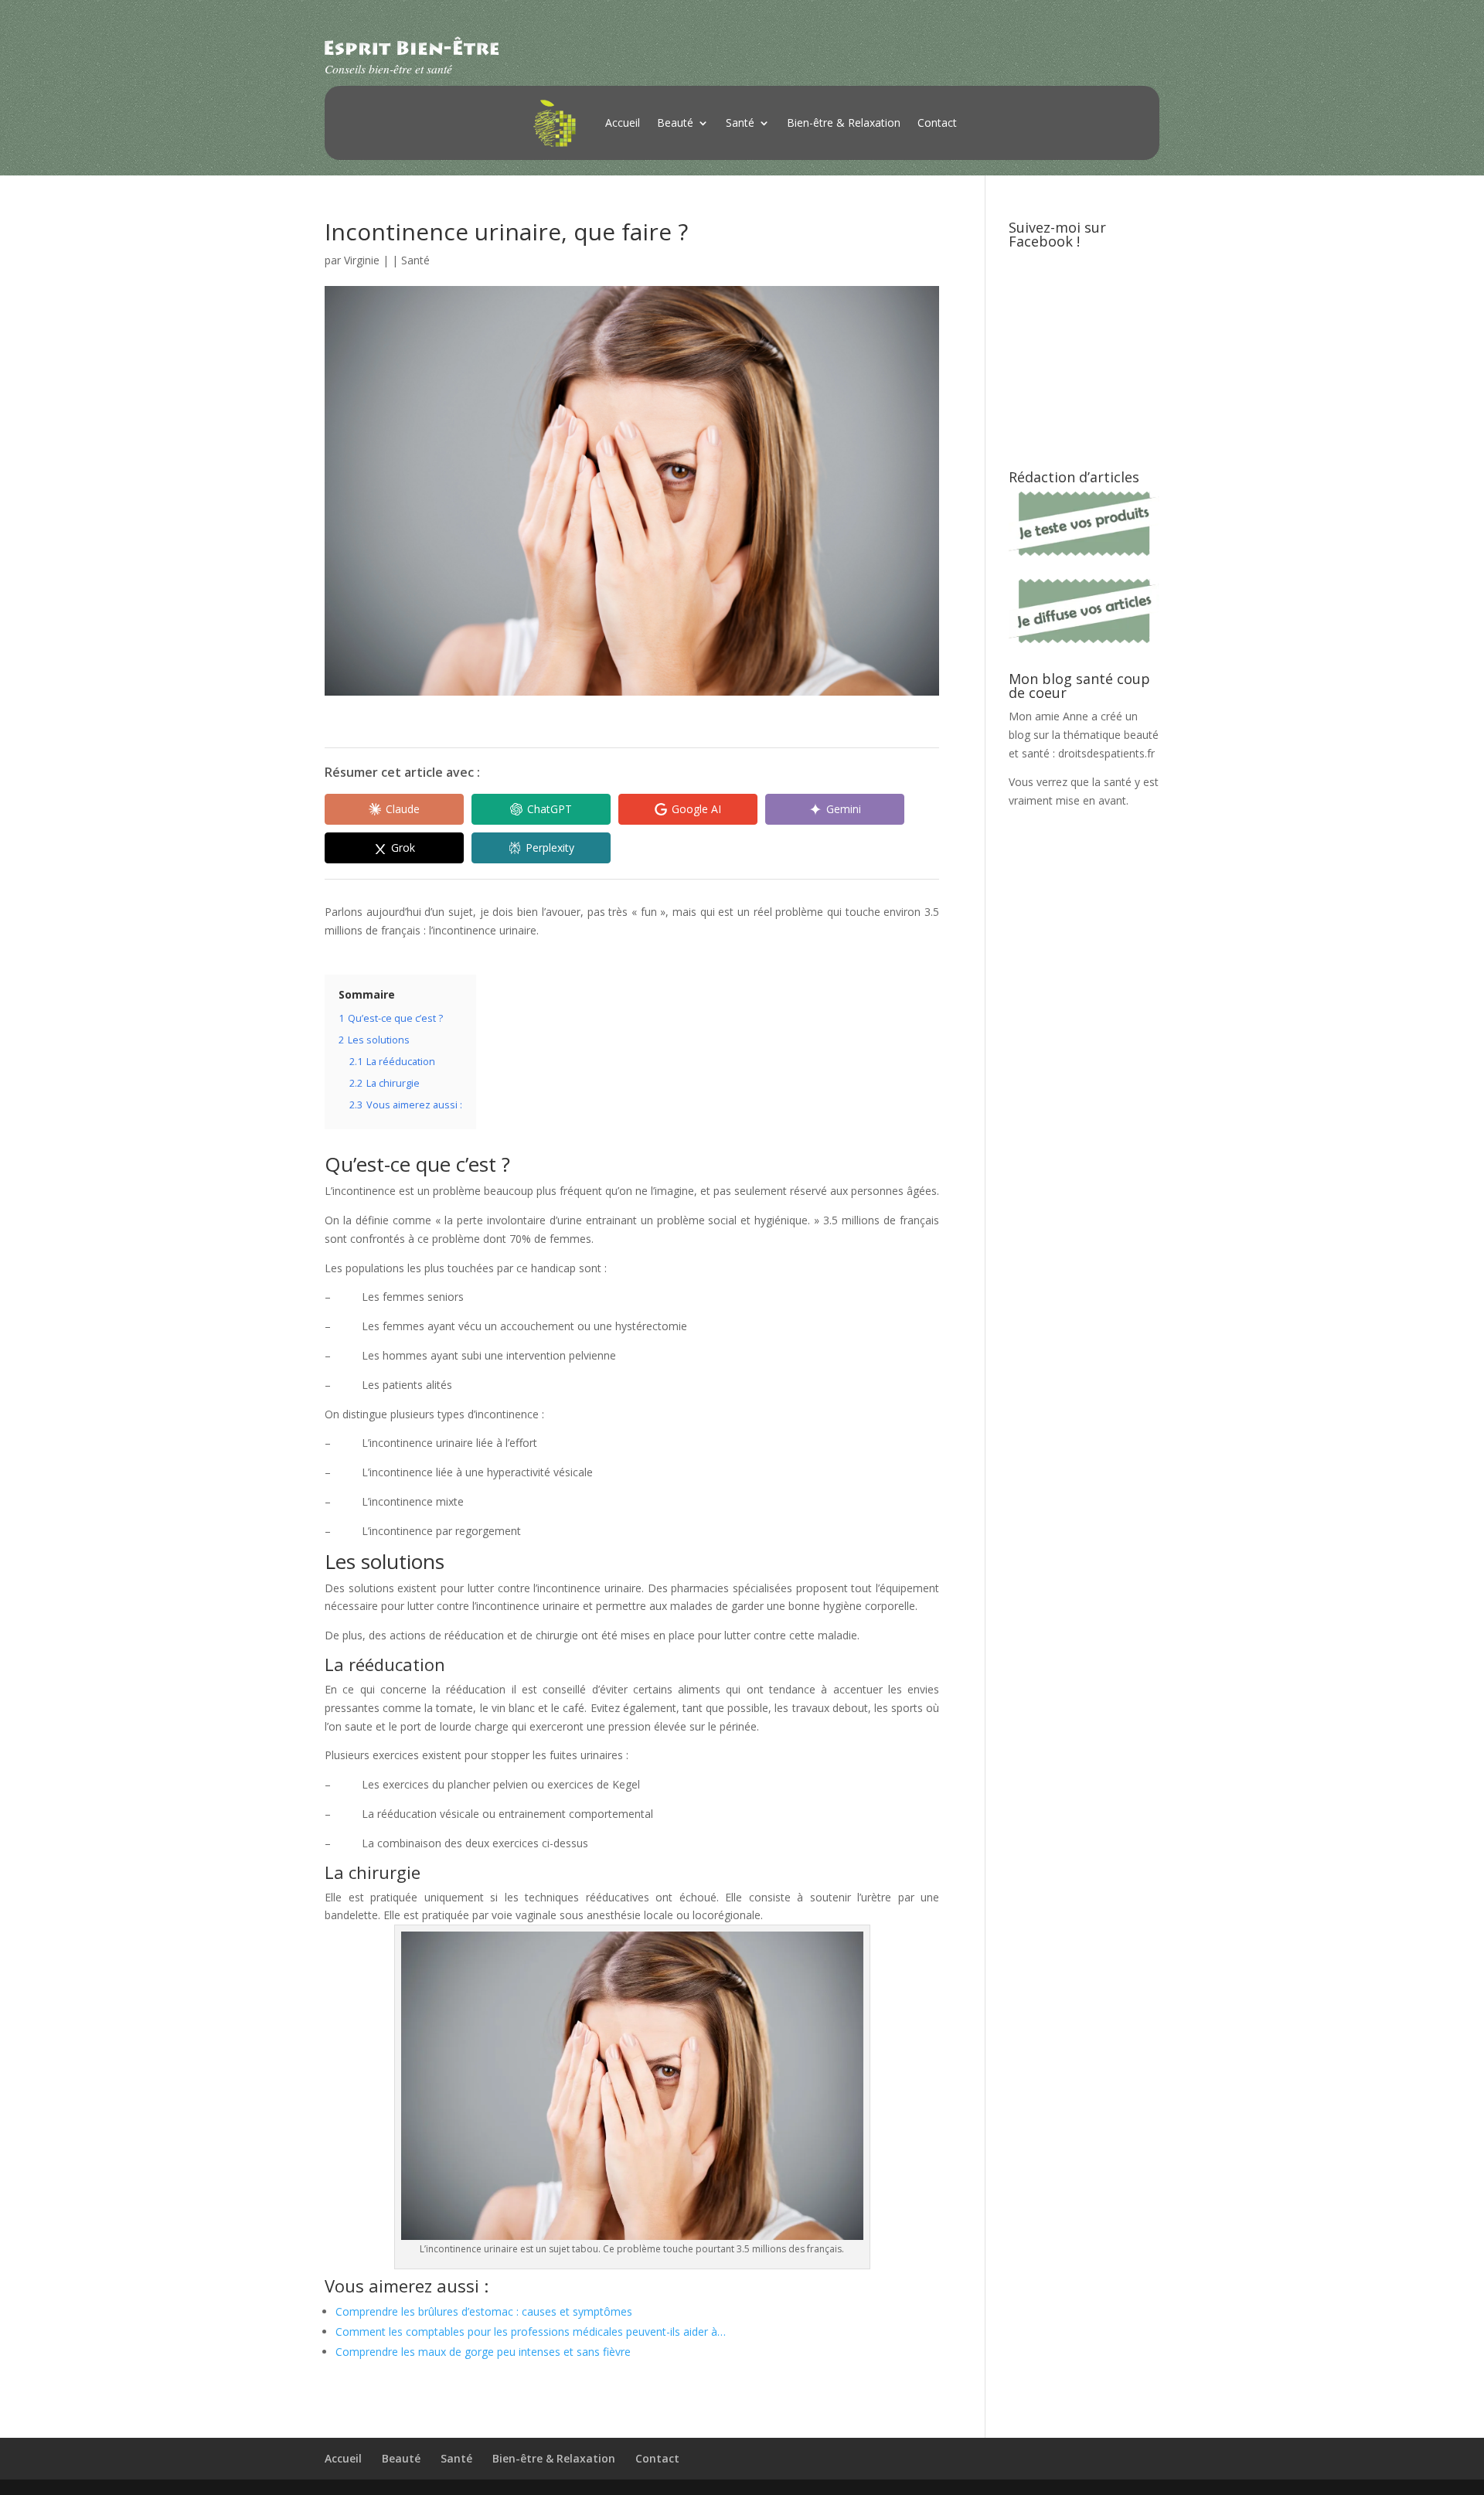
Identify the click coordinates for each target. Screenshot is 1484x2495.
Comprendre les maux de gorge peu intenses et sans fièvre (483, 2352)
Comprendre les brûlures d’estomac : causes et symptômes (484, 2311)
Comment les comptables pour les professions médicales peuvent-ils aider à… (531, 2332)
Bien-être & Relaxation (844, 123)
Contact (937, 123)
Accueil (623, 123)
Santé (740, 123)
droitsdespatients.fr (1106, 753)
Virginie (362, 260)
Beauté (675, 123)
